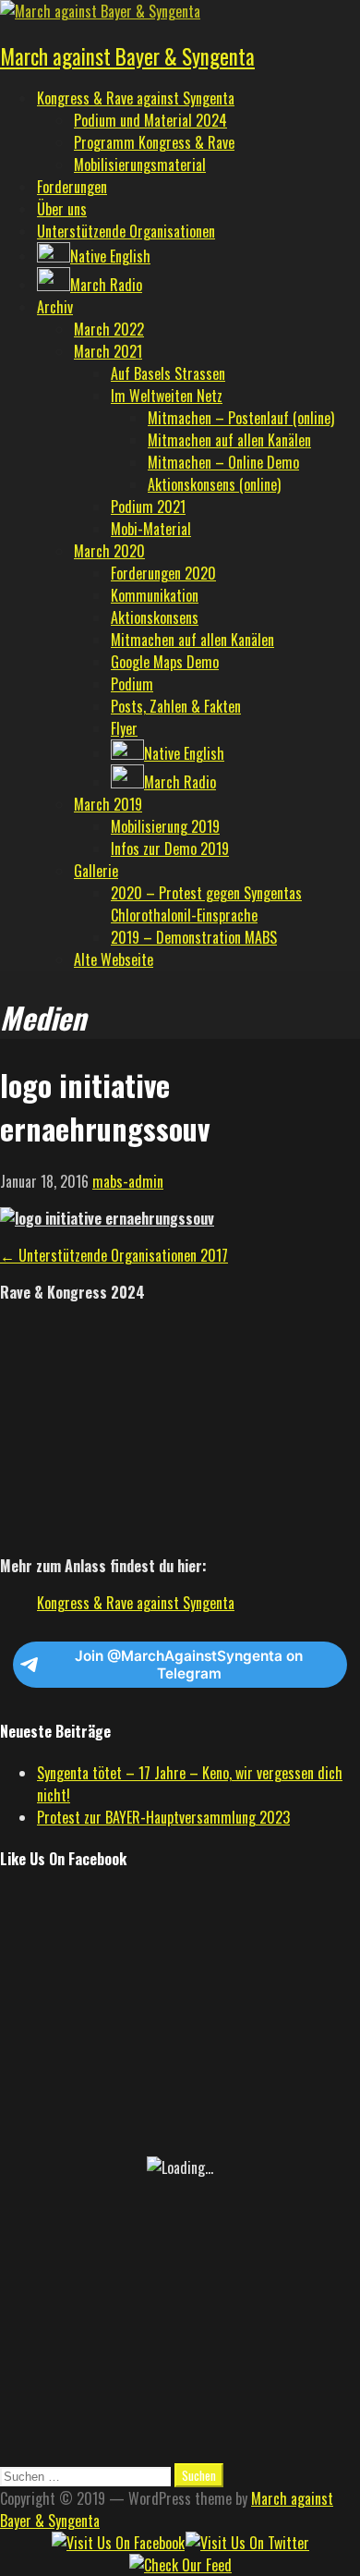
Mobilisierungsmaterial (140, 165)
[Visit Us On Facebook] (118, 2543)
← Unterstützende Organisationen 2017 (114, 1255)
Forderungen (72, 187)
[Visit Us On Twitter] (247, 2543)
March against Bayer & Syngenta (127, 56)
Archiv (55, 307)
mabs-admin (128, 1181)
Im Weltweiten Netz (167, 396)
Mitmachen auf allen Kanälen (229, 440)
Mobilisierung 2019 (165, 826)
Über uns (62, 209)
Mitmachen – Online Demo (223, 462)
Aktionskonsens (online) (214, 484)
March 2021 (108, 351)
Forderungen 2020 (163, 573)
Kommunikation (155, 595)
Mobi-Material (151, 529)
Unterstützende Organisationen (126, 231)
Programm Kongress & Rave (154, 142)
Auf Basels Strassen (168, 373)
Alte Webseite (114, 959)
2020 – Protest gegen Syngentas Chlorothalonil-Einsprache (206, 904)
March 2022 (109, 329)
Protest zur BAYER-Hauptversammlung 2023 (163, 1817)
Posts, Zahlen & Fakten (176, 706)
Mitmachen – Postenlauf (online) (241, 418)
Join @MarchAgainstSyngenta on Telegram (189, 1665)
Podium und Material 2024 (150, 120)
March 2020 (109, 551)
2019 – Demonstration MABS (194, 937)
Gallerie (96, 871)
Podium (132, 684)
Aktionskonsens (155, 617)
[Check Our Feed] (180, 2565)
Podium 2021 (148, 507)
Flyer (124, 728)
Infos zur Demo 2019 (170, 848)
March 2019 (108, 804)
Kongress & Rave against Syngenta (136, 98)
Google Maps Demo (165, 662)
